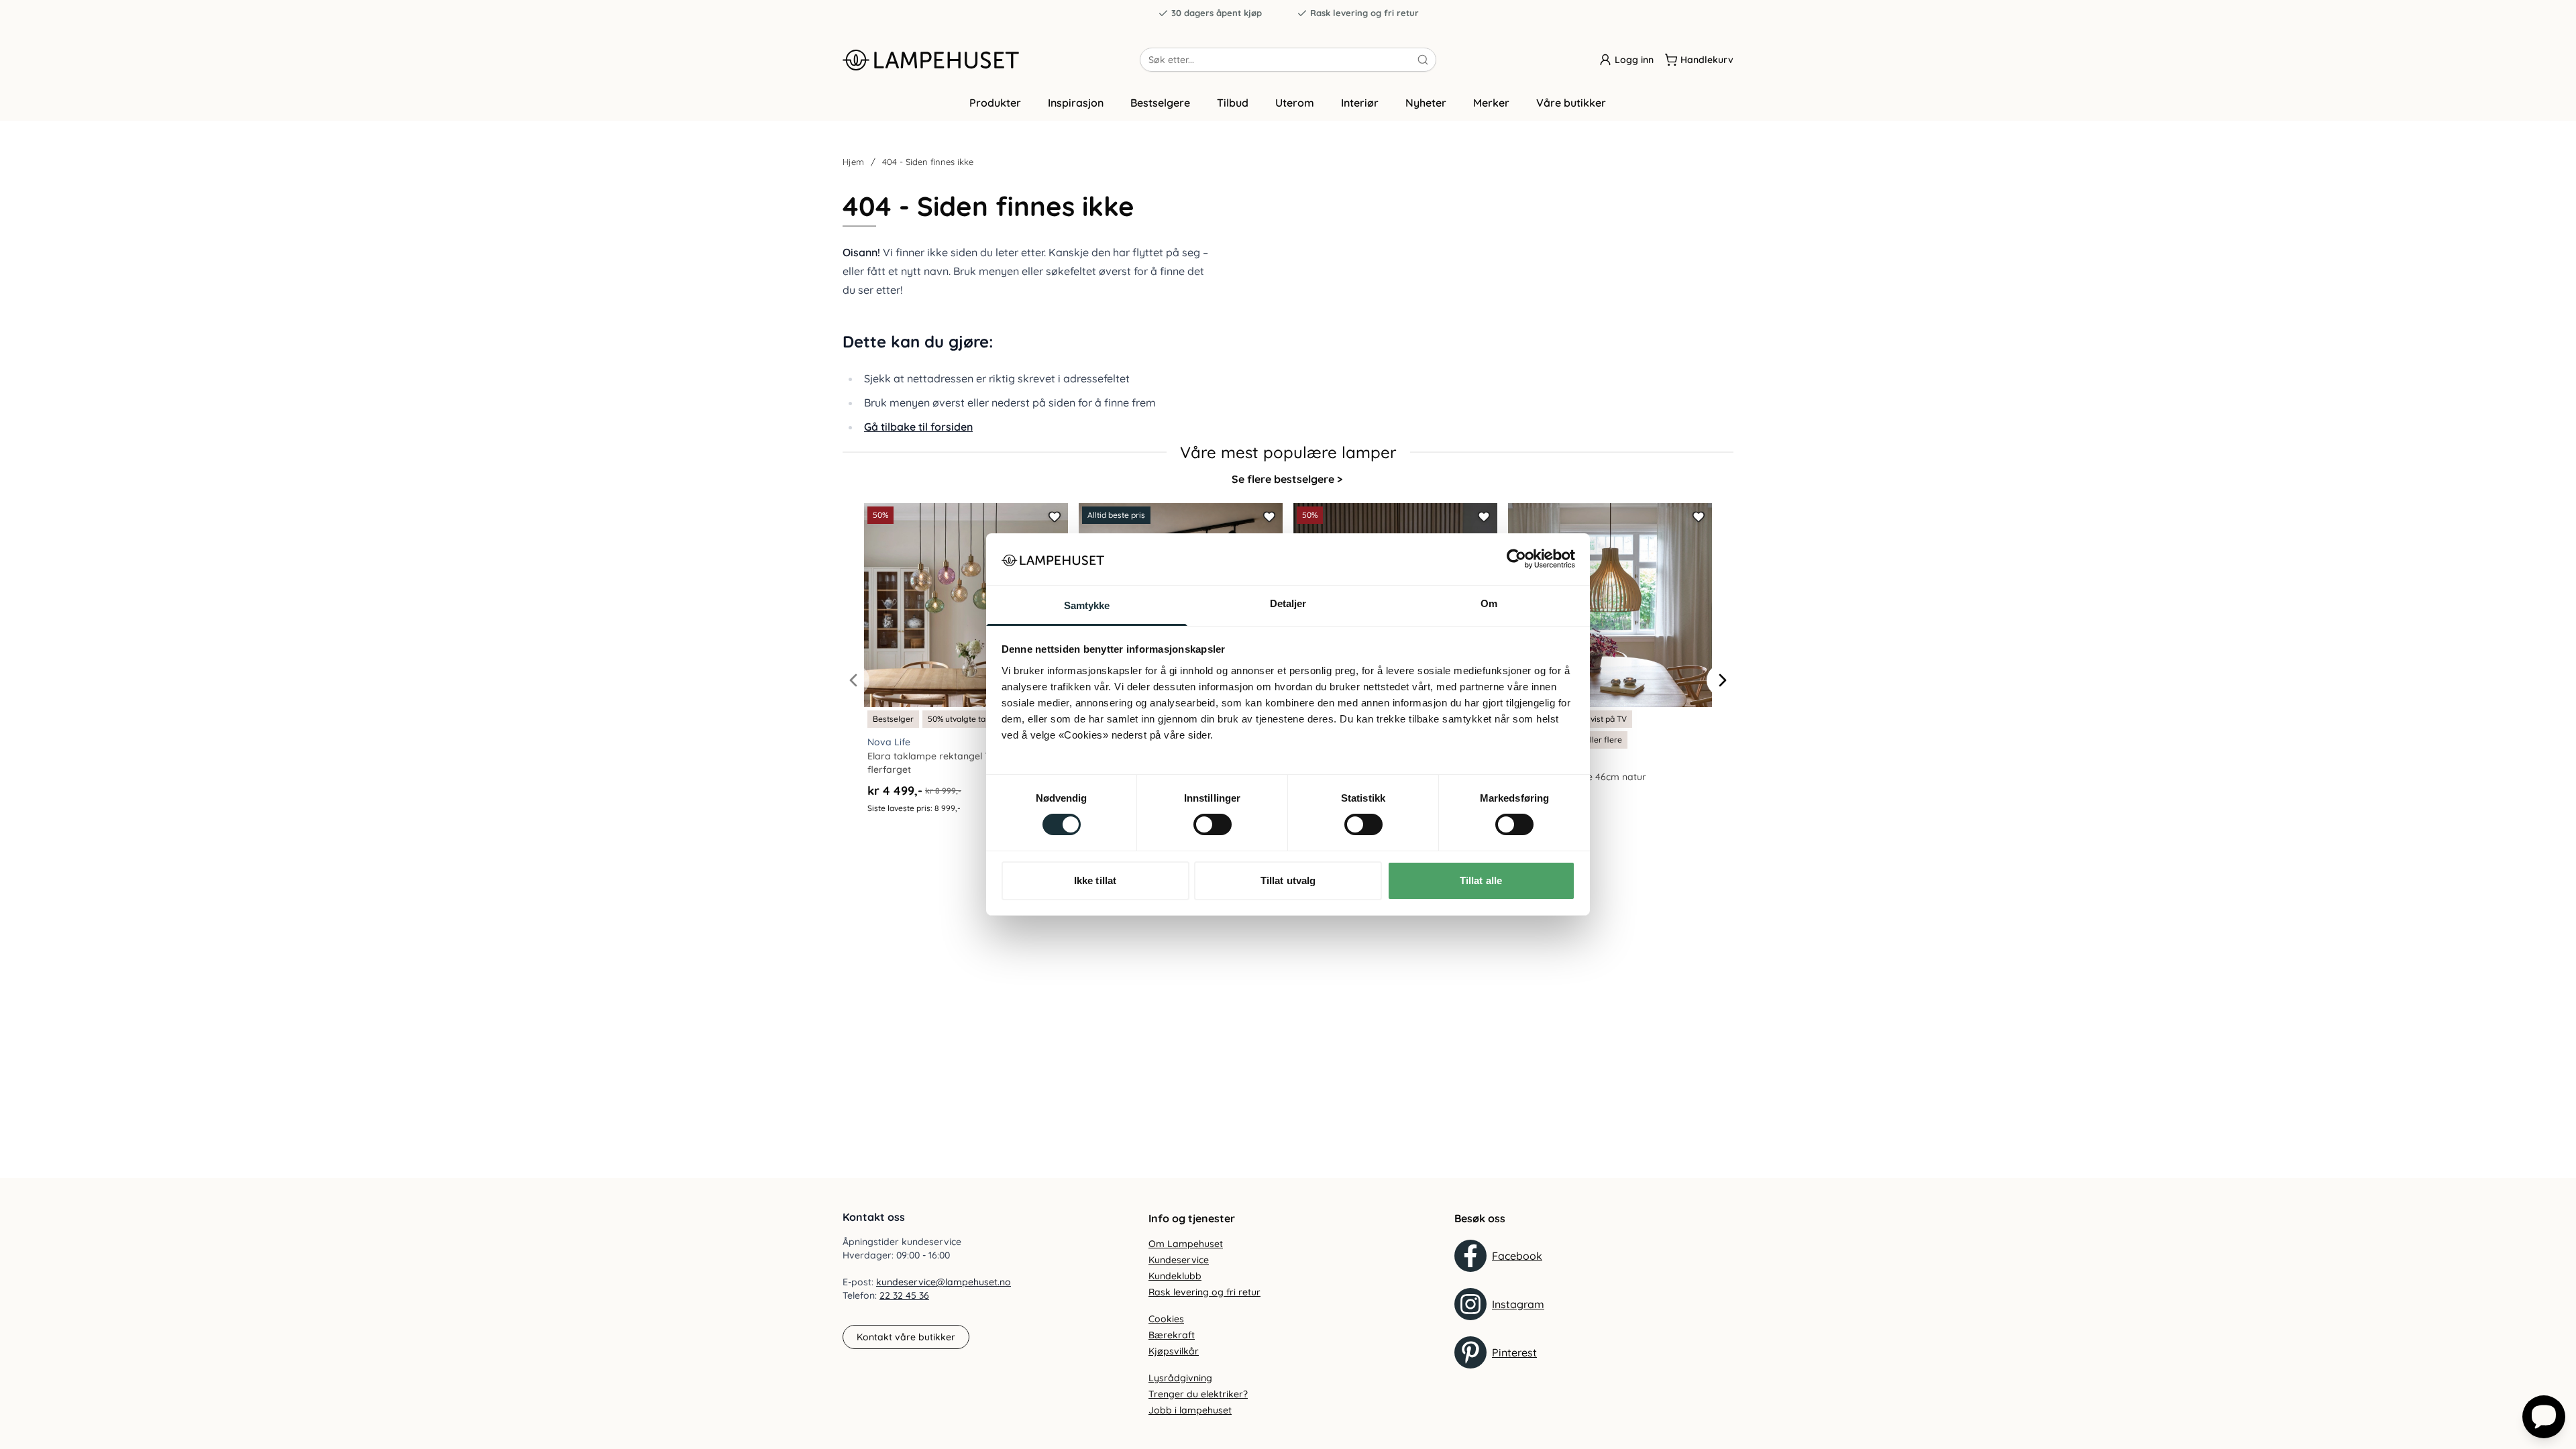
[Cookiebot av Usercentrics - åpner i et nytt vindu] (1516, 559)
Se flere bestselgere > (1287, 479)
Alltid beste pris (1116, 515)
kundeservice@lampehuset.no (944, 1282)
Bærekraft (1172, 1335)
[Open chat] (2544, 1417)
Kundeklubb (1175, 1276)
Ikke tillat (1095, 880)
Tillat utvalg (1288, 880)
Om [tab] (1489, 603)
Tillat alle (1481, 880)
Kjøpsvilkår (1174, 1351)
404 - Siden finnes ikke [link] (928, 162)
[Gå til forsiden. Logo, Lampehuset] (991, 60)
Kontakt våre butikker (906, 1337)
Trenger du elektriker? (1198, 1394)
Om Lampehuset (1186, 1244)
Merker (1491, 103)
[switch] (1213, 824)
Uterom (1295, 103)
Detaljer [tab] (1288, 603)
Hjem (853, 162)
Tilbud (1233, 103)
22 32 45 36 (904, 1295)
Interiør (1360, 103)
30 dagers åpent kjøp (1217, 13)
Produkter (995, 103)
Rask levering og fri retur (1364, 13)
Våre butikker (1571, 103)
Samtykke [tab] (1087, 605)
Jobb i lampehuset (1190, 1410)
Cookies (1166, 1319)
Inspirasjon (1076, 103)
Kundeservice (1179, 1260)
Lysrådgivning (1180, 1378)
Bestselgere (1160, 103)
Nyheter (1426, 103)
